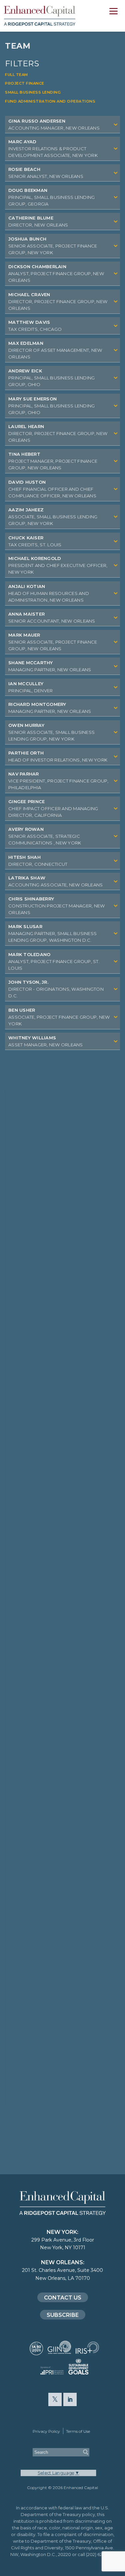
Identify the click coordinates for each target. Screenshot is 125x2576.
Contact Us (63, 2298)
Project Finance (25, 83)
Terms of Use (78, 2431)
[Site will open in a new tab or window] (36, 2352)
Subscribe (63, 2315)
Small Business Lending (33, 92)
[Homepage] (50, 16)
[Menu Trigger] (113, 12)
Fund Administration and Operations (50, 101)
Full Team (16, 75)
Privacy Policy (46, 2431)
